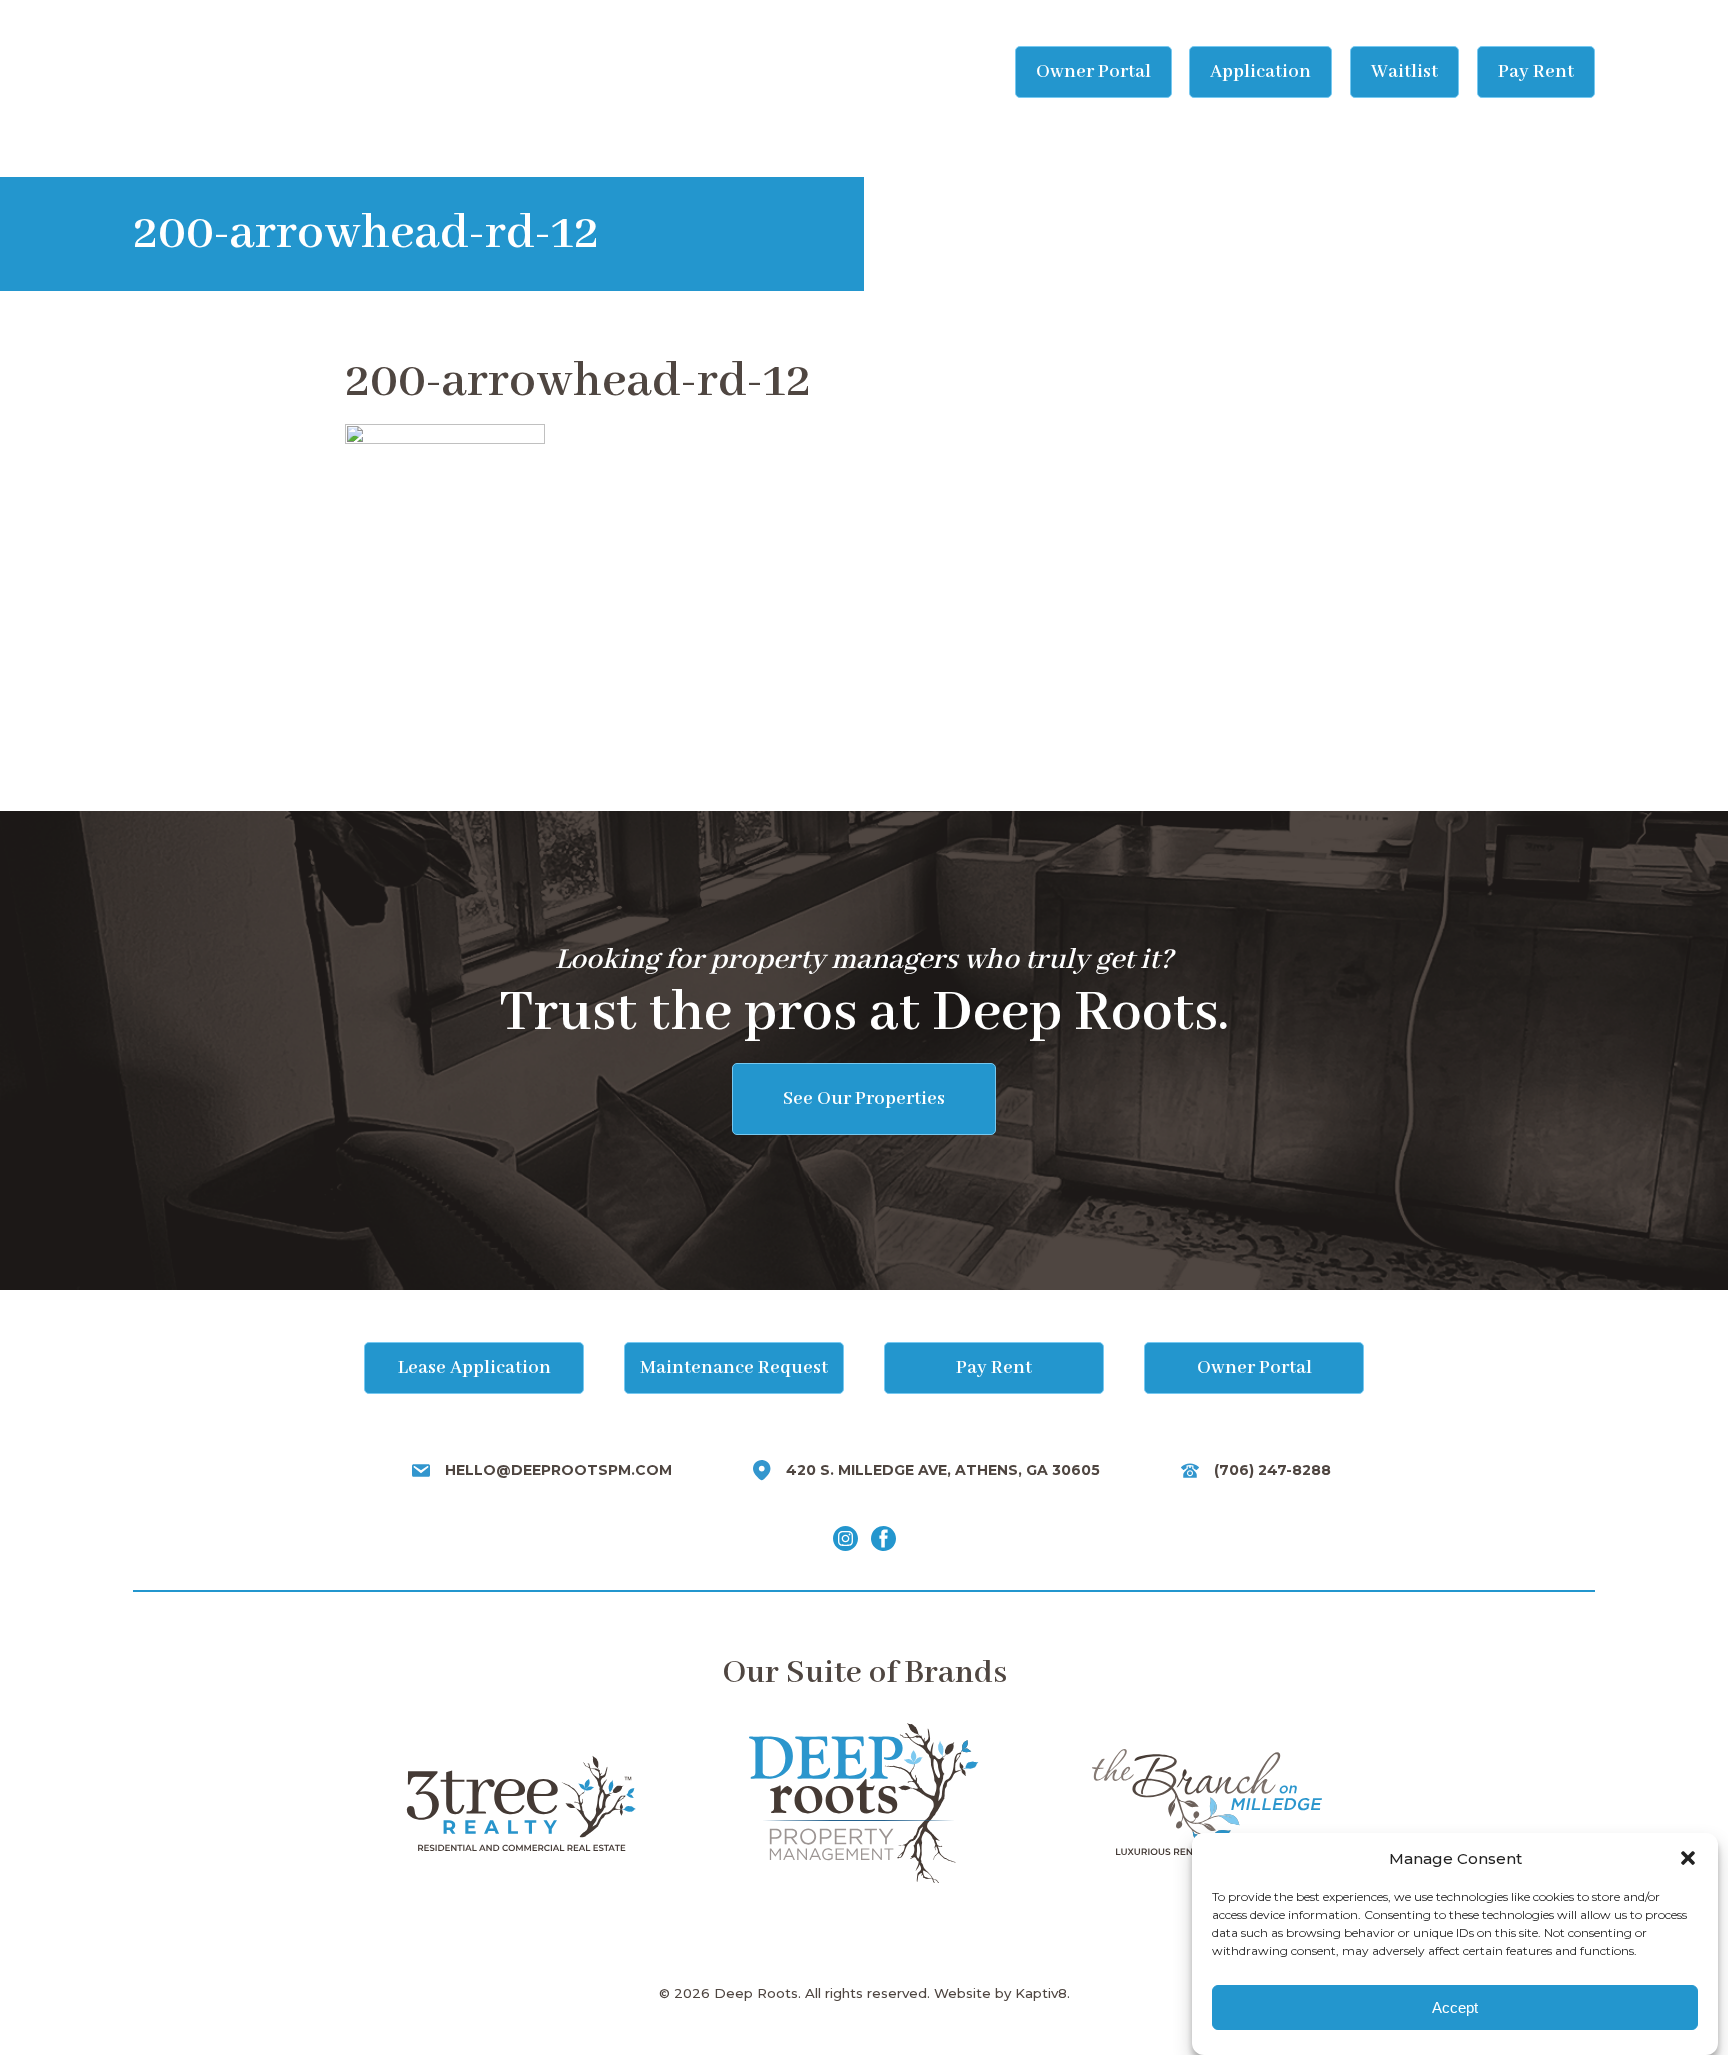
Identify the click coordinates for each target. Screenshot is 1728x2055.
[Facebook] (883, 1539)
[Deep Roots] (212, 72)
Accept (1455, 2007)
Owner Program (836, 72)
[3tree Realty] (520, 1803)
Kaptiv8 (1041, 1993)
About (954, 72)
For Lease (518, 72)
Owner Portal (1093, 72)
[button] (1688, 1858)
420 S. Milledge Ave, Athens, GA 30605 (943, 1470)
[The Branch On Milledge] (1207, 1803)
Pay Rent (1536, 72)
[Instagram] (845, 1539)
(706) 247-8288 (1272, 1470)
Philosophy (634, 72)
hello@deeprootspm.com (558, 1470)
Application (1260, 72)
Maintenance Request (734, 1368)
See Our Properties (864, 1099)
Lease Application (474, 1368)
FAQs (725, 72)
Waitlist (1404, 72)
